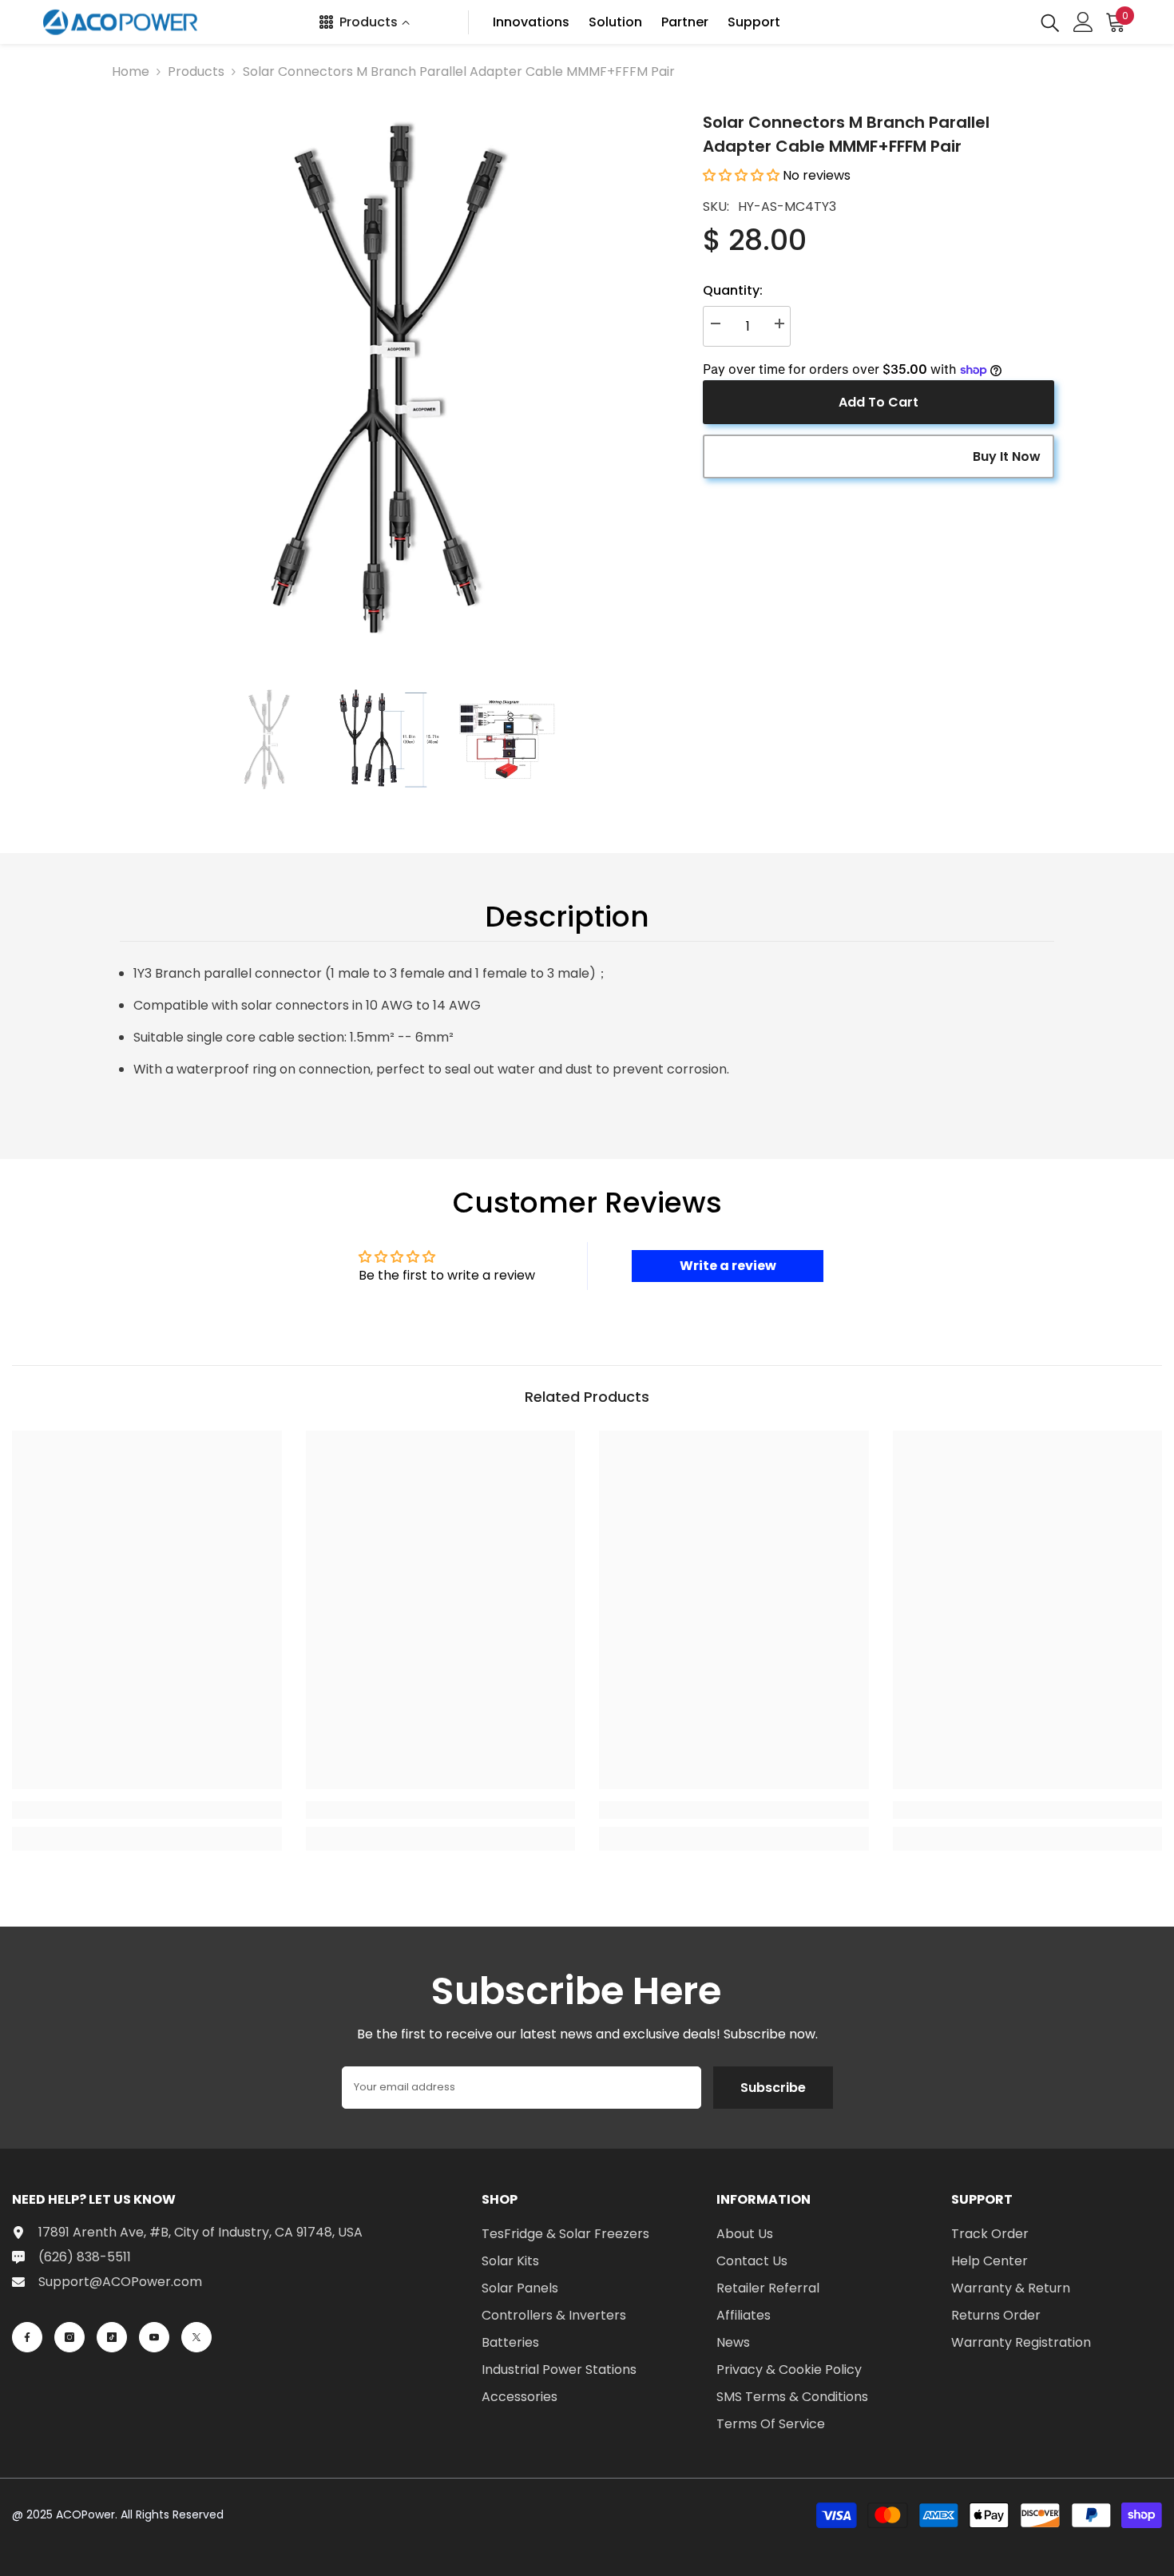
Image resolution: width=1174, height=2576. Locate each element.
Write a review (728, 1266)
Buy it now (1007, 456)
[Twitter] (196, 2337)
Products (196, 71)
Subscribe (773, 2088)
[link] (147, 1810)
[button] (741, 175)
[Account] (1083, 22)
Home (131, 71)
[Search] (1050, 22)
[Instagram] (69, 2337)
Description (567, 917)
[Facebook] (27, 2337)
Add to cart (879, 402)
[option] (388, 378)
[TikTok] (112, 2337)
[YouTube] (154, 2337)
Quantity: (733, 290)
